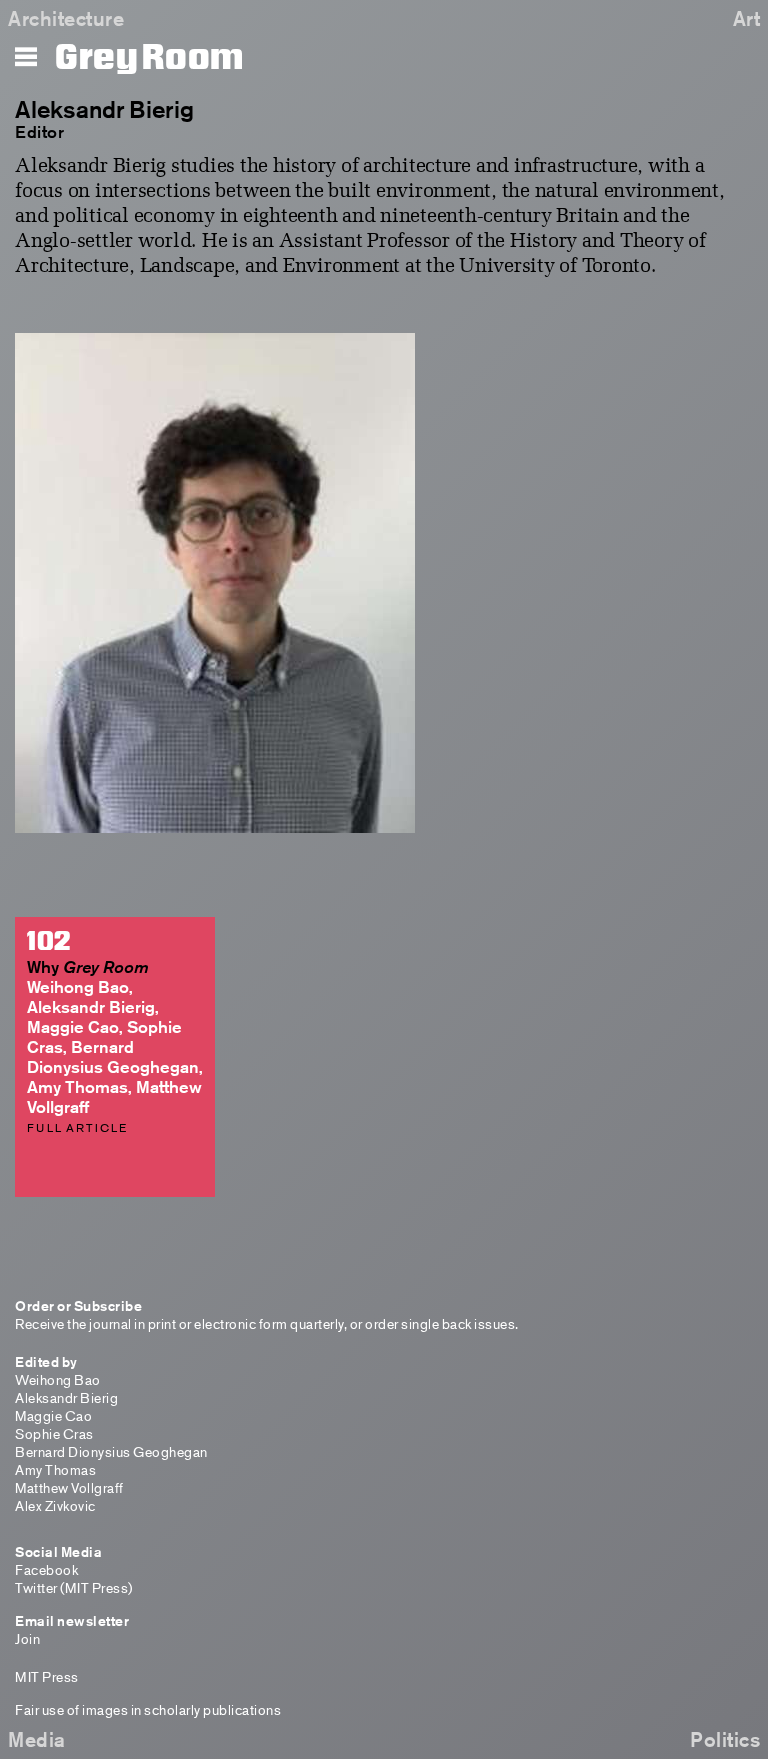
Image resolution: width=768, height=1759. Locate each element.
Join (27, 1638)
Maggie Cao (53, 1415)
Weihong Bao (58, 1379)
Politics (725, 1739)
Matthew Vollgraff (69, 1487)
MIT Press (47, 1676)
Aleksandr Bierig (66, 1397)
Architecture (66, 18)
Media (37, 1739)
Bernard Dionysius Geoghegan (111, 1451)
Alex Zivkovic (55, 1505)
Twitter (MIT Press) (74, 1587)
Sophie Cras (54, 1433)
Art (747, 18)
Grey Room (149, 58)
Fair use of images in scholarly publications (148, 1709)
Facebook (46, 1569)
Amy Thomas (55, 1469)
